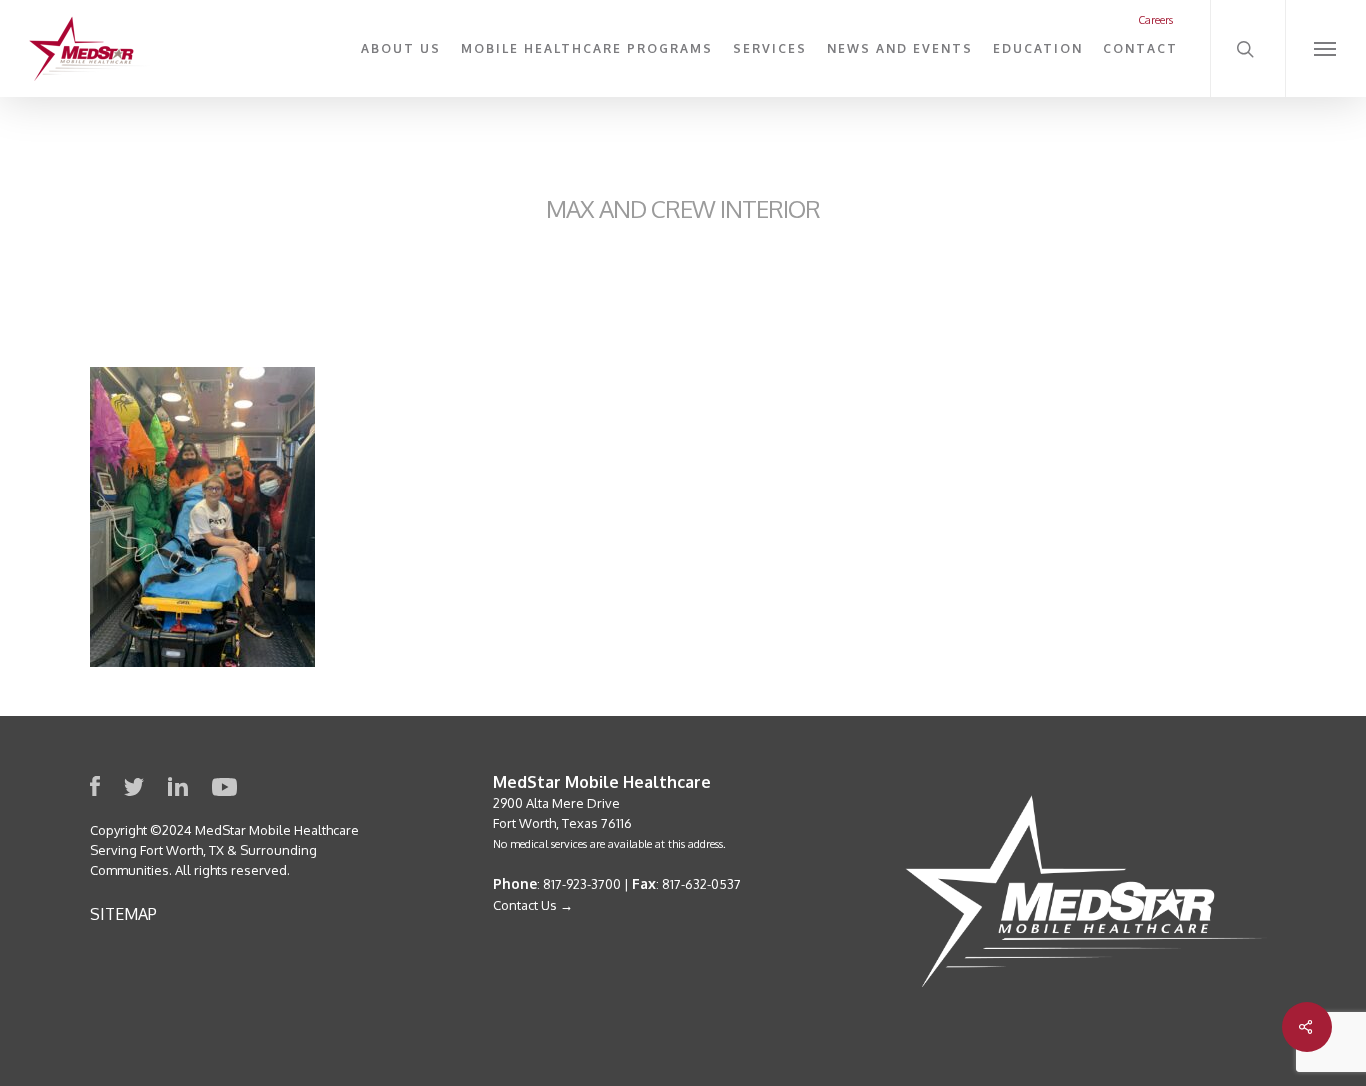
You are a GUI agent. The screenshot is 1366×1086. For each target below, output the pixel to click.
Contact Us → (533, 905)
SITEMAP (123, 914)
